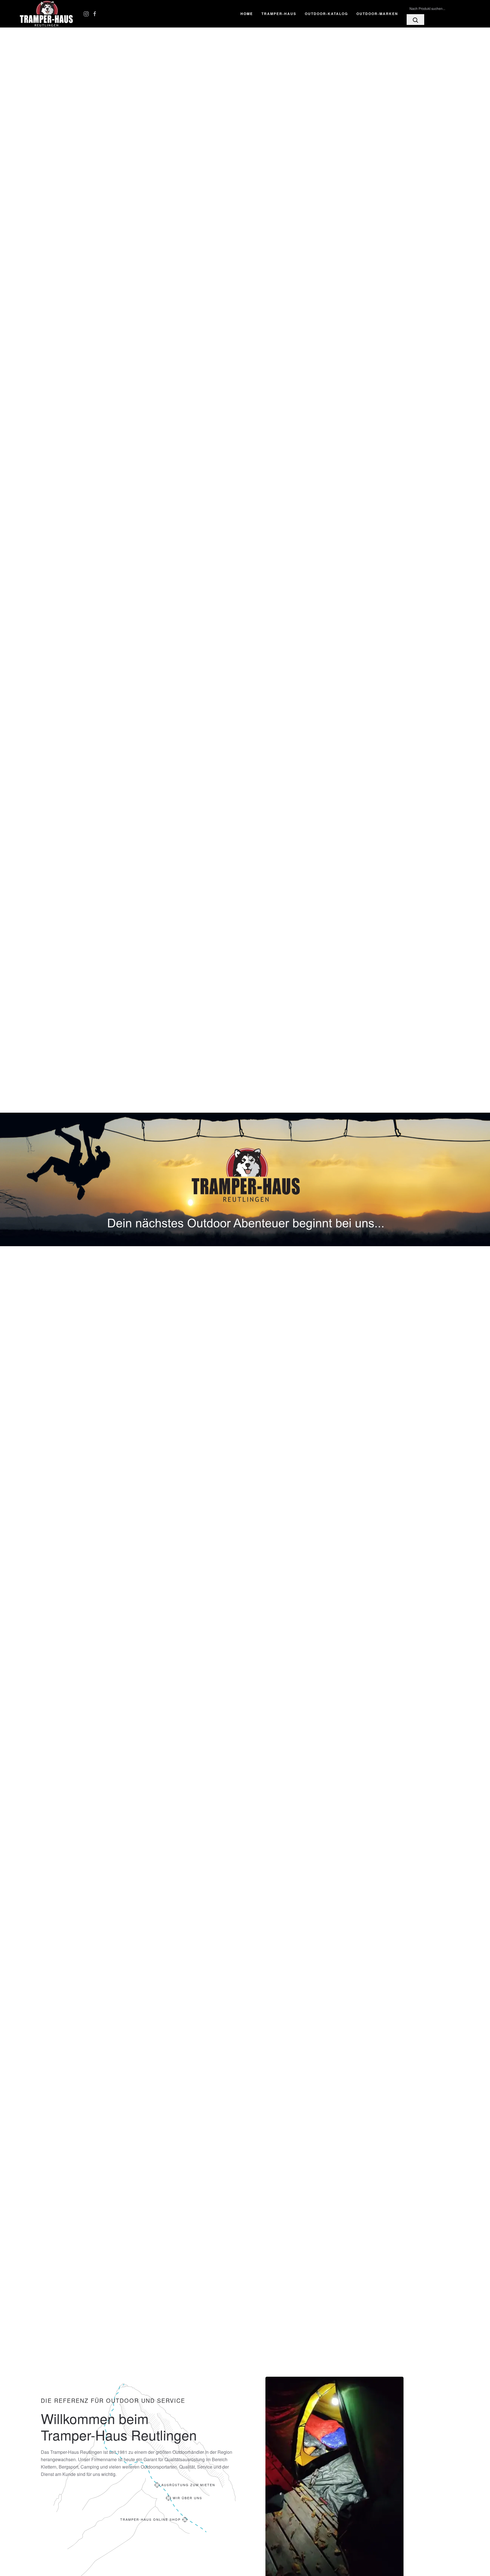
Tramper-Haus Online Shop (150, 2519)
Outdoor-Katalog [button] (326, 14)
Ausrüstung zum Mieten (188, 2485)
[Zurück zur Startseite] (47, 14)
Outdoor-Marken (377, 14)
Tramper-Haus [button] (279, 14)
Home (247, 14)
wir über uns (187, 2498)
